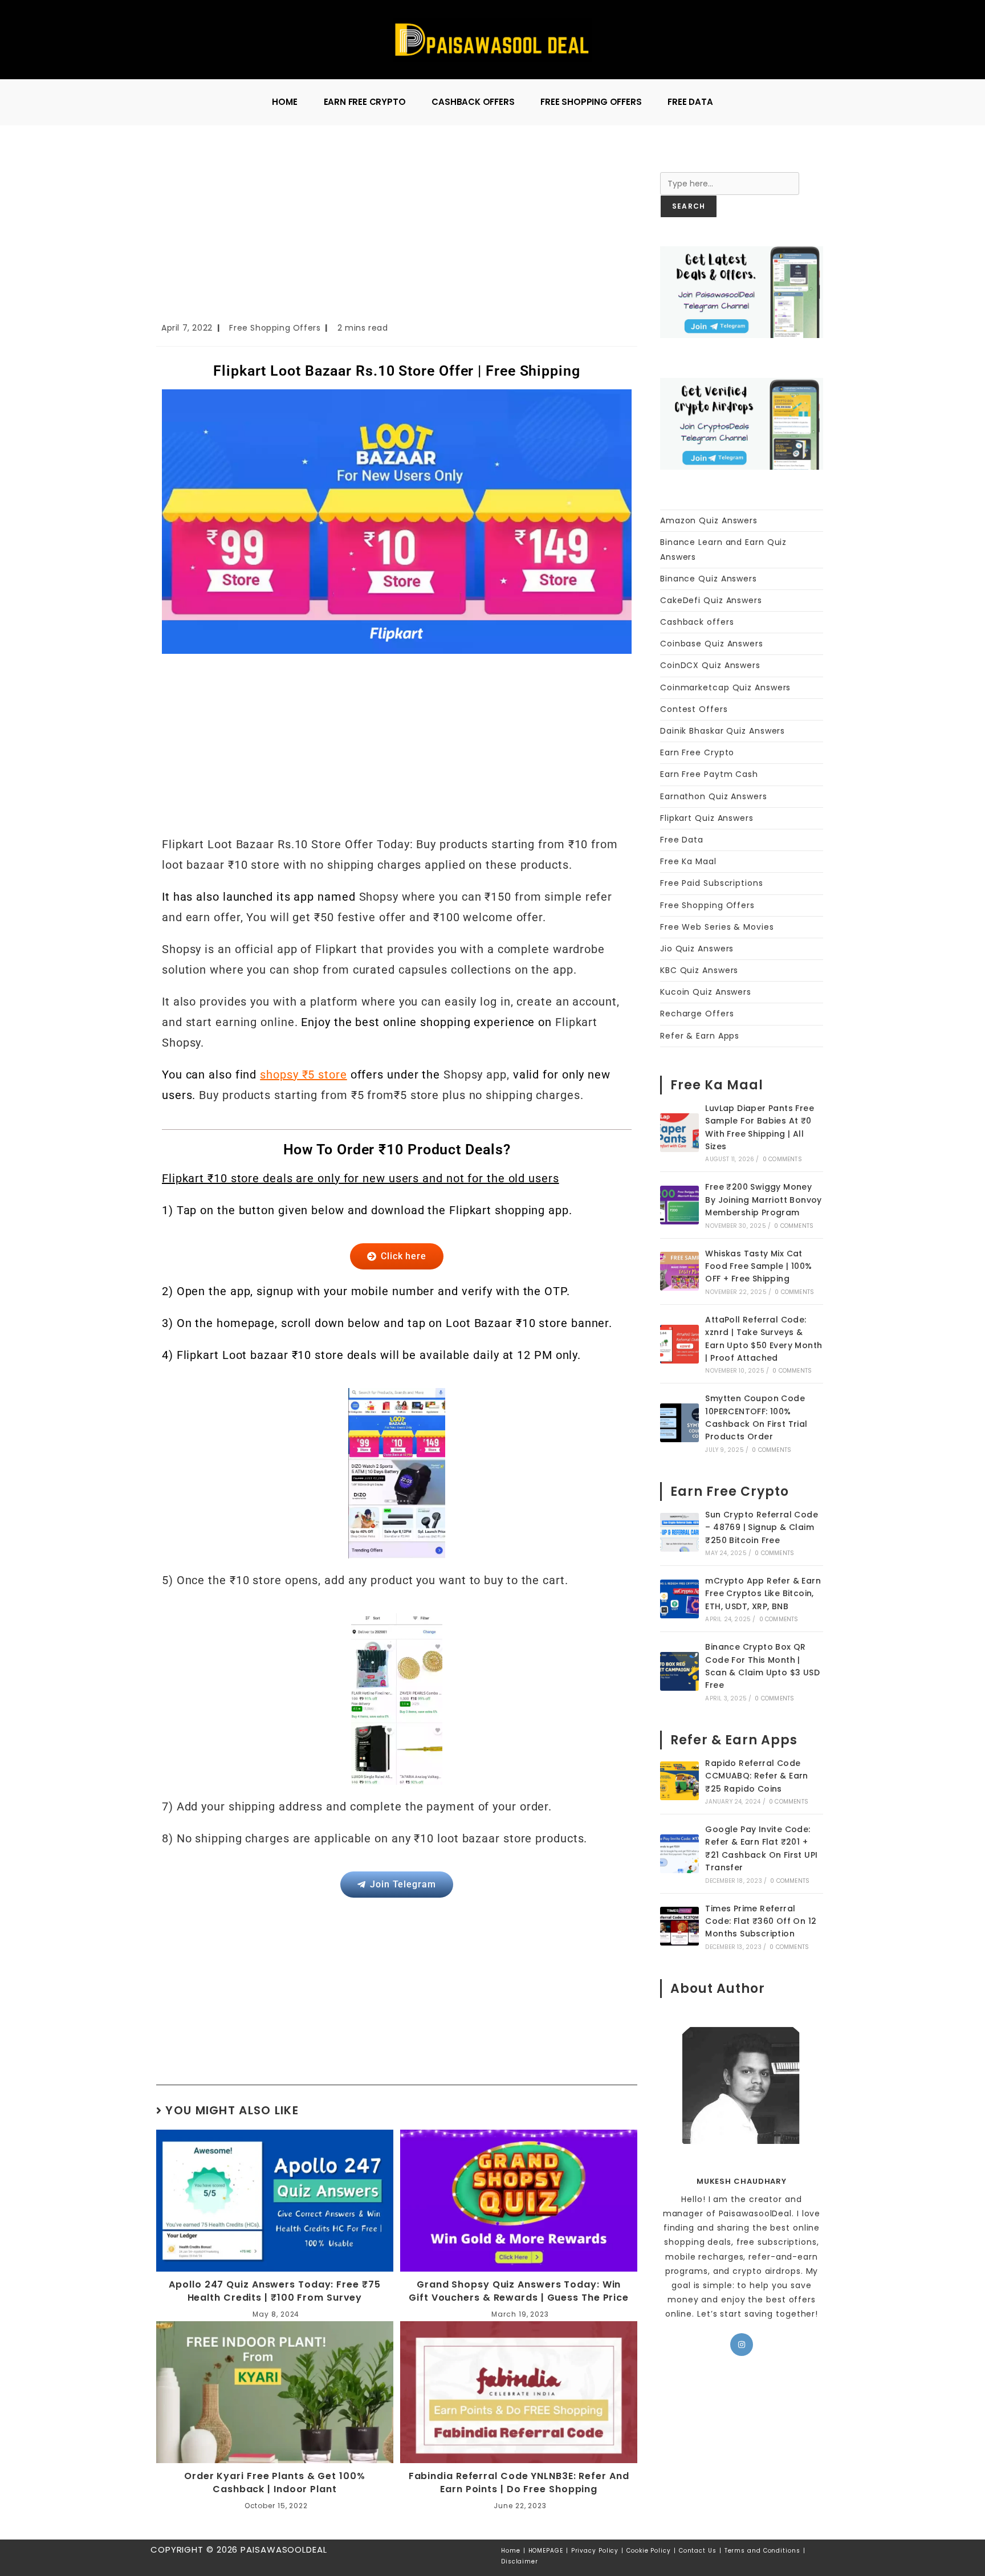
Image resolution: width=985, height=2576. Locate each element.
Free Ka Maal (688, 861)
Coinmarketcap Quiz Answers (725, 687)
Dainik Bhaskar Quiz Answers (723, 731)
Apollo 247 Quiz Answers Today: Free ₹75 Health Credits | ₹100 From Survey (274, 2291)
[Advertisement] (397, 237)
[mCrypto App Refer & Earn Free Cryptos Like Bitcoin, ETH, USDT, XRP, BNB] (679, 1599)
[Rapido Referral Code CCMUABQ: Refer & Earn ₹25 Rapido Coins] (679, 1781)
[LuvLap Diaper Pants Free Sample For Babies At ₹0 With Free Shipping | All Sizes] (679, 1133)
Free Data (682, 840)
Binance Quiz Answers (709, 579)
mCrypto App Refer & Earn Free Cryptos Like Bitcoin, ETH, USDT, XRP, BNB (763, 1594)
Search (675, 165)
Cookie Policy (649, 2551)
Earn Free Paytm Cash (709, 774)
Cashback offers (697, 622)
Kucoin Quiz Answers (706, 992)
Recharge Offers (697, 1014)
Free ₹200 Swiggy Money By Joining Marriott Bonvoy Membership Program (763, 1200)
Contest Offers (694, 709)
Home (511, 2551)
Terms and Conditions (762, 2551)
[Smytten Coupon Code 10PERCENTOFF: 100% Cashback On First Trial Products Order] (679, 1423)
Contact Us (698, 2551)
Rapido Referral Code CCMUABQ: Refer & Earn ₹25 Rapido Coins (756, 1776)
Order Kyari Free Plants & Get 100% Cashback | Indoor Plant (275, 2483)
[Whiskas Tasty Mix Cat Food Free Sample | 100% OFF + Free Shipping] (679, 1271)
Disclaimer (520, 2561)
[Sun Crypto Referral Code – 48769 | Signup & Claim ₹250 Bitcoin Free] (679, 1532)
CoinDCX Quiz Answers (710, 665)
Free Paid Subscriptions (712, 883)
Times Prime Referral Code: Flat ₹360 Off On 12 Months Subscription (761, 1921)
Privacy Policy (595, 2551)
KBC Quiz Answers (699, 970)
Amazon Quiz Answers (709, 520)
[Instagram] (742, 2345)
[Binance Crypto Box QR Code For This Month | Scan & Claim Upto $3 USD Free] (679, 1671)
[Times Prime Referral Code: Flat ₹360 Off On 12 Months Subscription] (679, 1926)
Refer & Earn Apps (700, 1036)
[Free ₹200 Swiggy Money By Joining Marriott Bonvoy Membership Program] (679, 1205)
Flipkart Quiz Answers (707, 818)
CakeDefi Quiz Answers (711, 600)
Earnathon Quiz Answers (714, 796)
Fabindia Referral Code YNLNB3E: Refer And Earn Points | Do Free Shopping (519, 2483)
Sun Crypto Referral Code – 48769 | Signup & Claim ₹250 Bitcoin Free (762, 1527)
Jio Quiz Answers (697, 949)
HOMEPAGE (546, 2551)
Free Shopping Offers (275, 328)
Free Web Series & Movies (717, 927)
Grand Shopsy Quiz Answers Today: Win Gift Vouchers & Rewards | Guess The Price (519, 2291)
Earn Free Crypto (697, 752)
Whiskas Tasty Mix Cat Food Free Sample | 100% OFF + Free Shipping (758, 1266)
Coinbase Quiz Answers (712, 644)
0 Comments (782, 1159)
